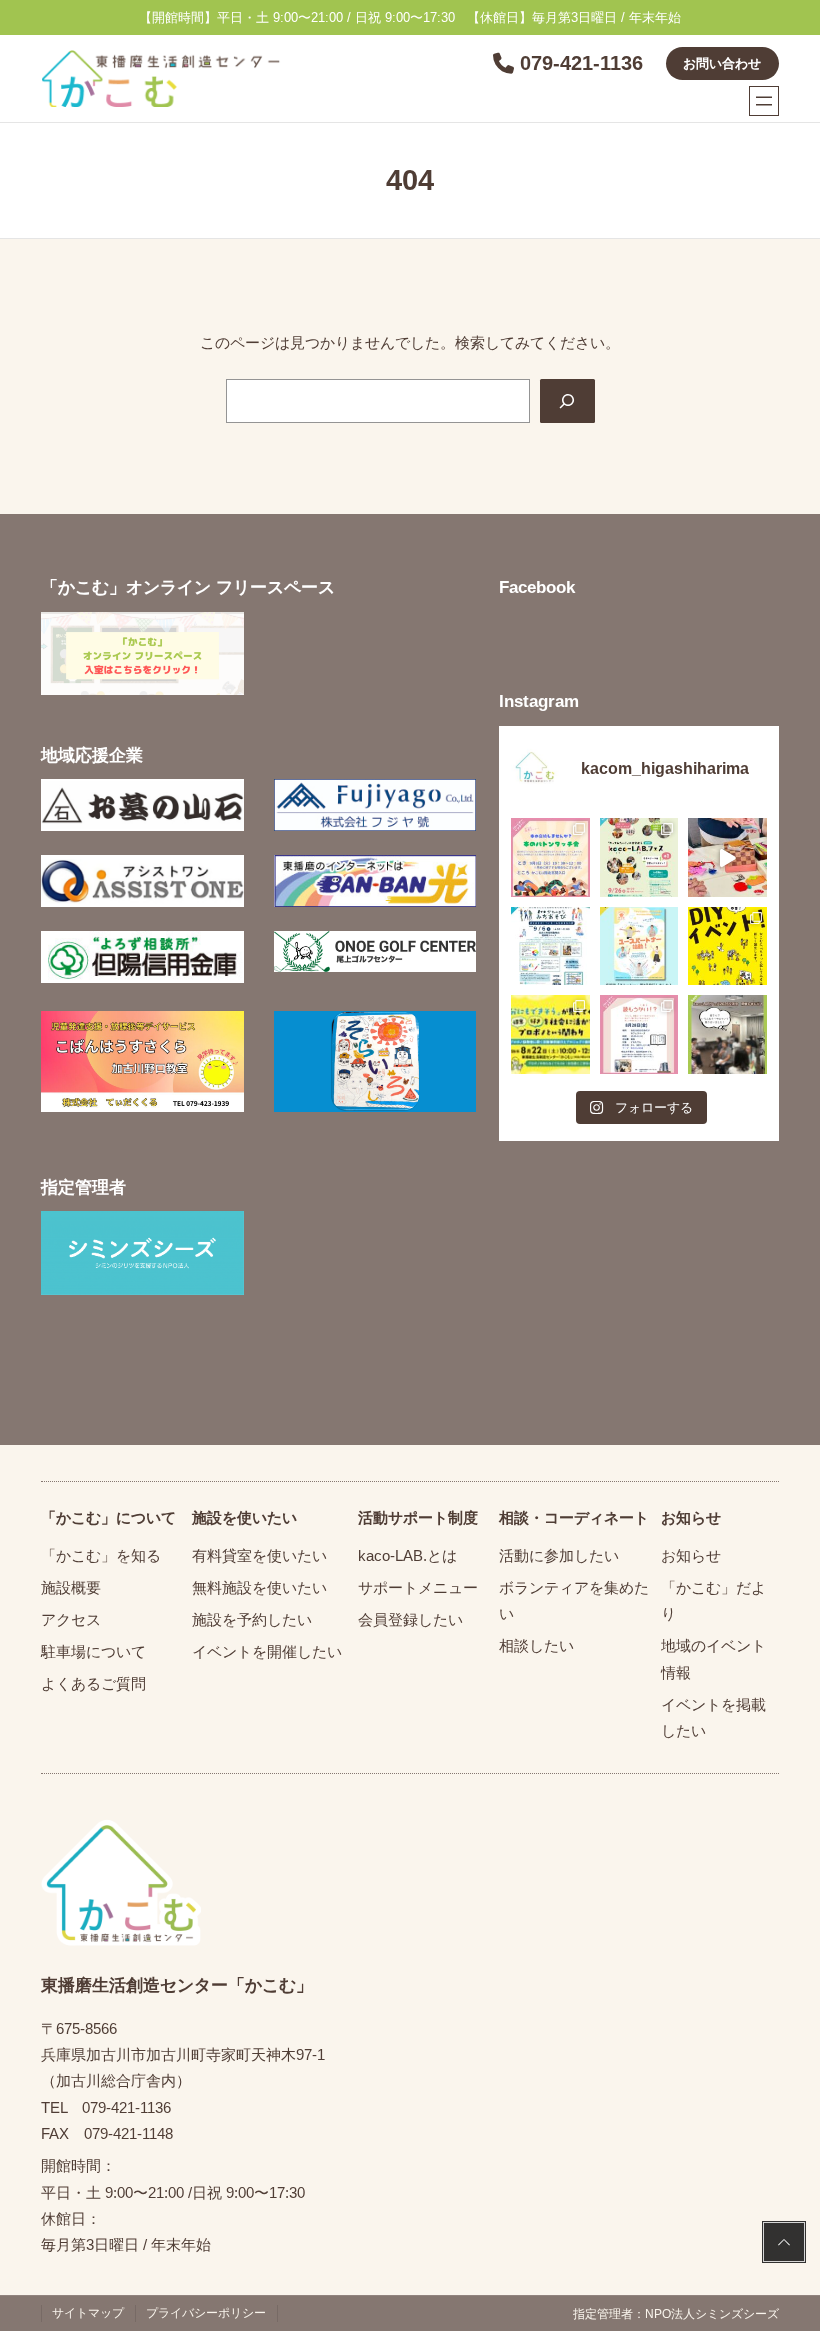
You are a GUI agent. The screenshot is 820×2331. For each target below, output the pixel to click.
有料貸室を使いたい (259, 1555)
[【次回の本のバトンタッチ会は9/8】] (550, 857)
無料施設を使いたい (259, 1587)
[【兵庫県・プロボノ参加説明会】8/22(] (550, 1034)
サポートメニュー (418, 1587)
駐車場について (93, 1651)
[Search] (567, 401)
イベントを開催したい (267, 1651)
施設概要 (71, 1587)
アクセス (71, 1619)
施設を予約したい (252, 1619)
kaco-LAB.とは (407, 1555)
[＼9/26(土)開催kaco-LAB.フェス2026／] (639, 857)
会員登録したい (410, 1619)
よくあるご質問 (93, 1683)
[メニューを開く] (764, 101)
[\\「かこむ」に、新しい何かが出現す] (727, 946)
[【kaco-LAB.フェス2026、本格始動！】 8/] (727, 1034)
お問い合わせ (722, 63)
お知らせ (691, 1555)
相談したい (536, 1645)
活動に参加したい (559, 1555)
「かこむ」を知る (101, 1555)
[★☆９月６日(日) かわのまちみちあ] (550, 946)
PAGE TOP (784, 2244)
